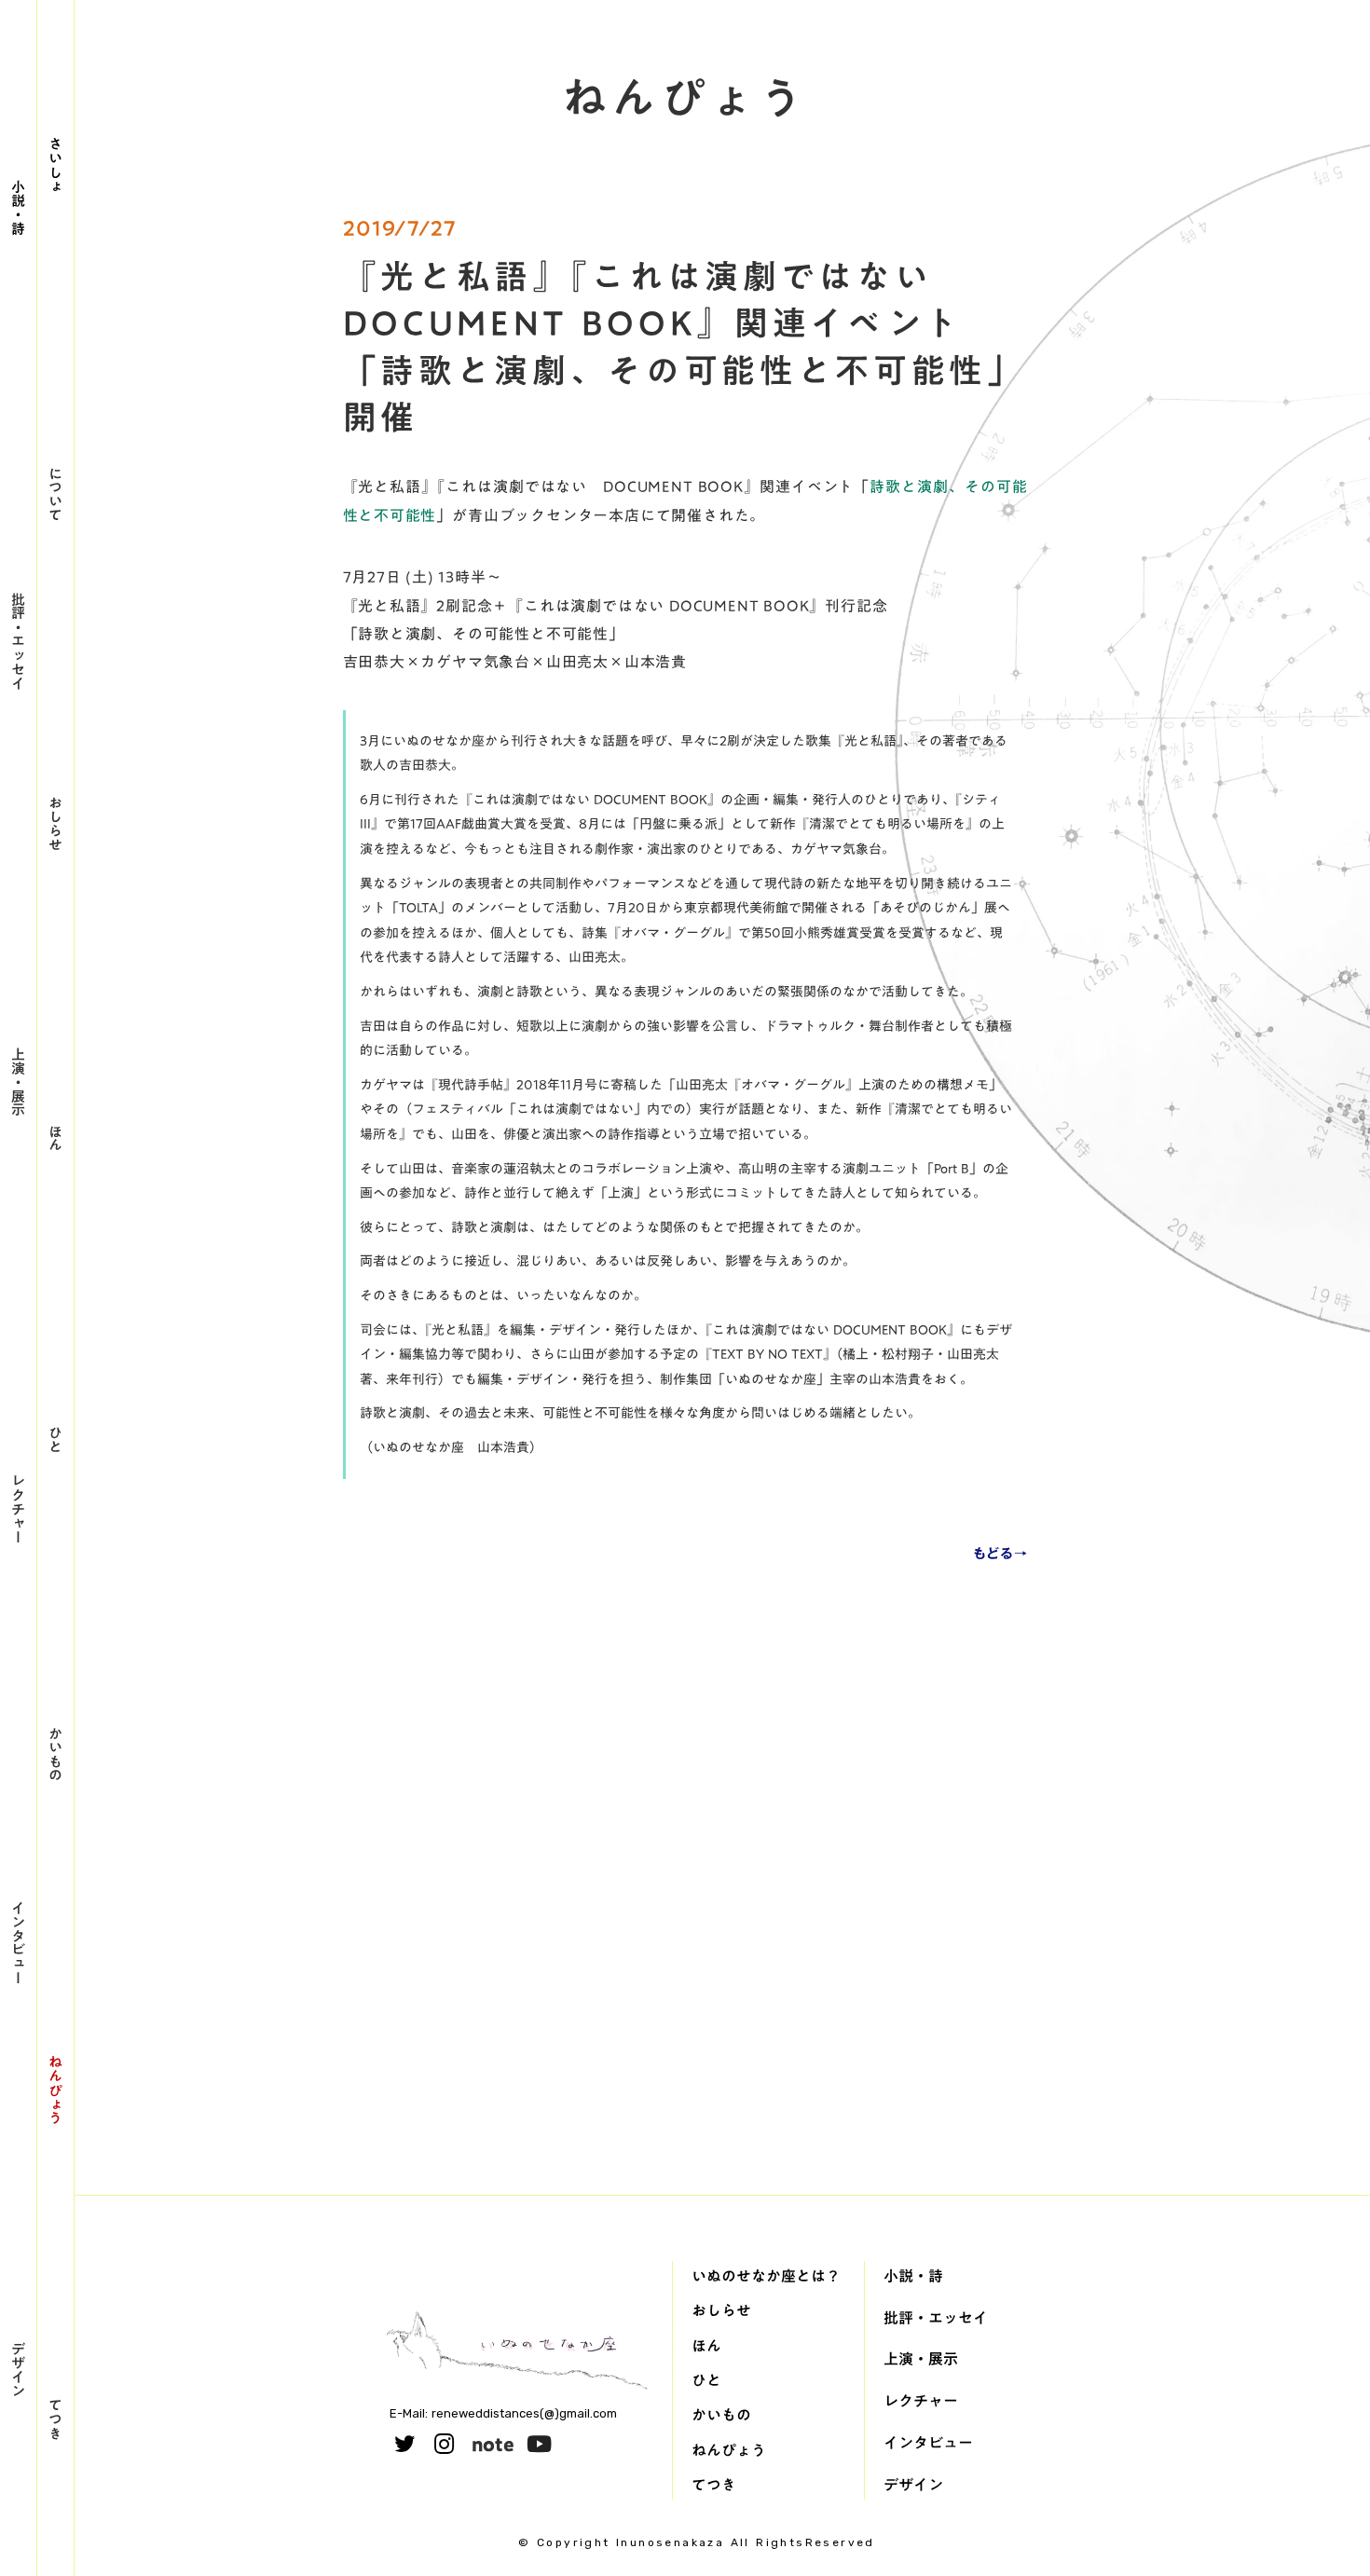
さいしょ (56, 165)
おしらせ (56, 823)
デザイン (19, 2369)
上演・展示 (19, 1082)
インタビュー (19, 1942)
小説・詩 (19, 207)
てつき (56, 2419)
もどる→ (1000, 1554)
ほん (56, 1138)
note (493, 2444)
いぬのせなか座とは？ (766, 2276)
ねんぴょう (56, 2090)
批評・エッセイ (19, 641)
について (56, 494)
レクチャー (19, 1508)
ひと (56, 1439)
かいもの (56, 1754)
